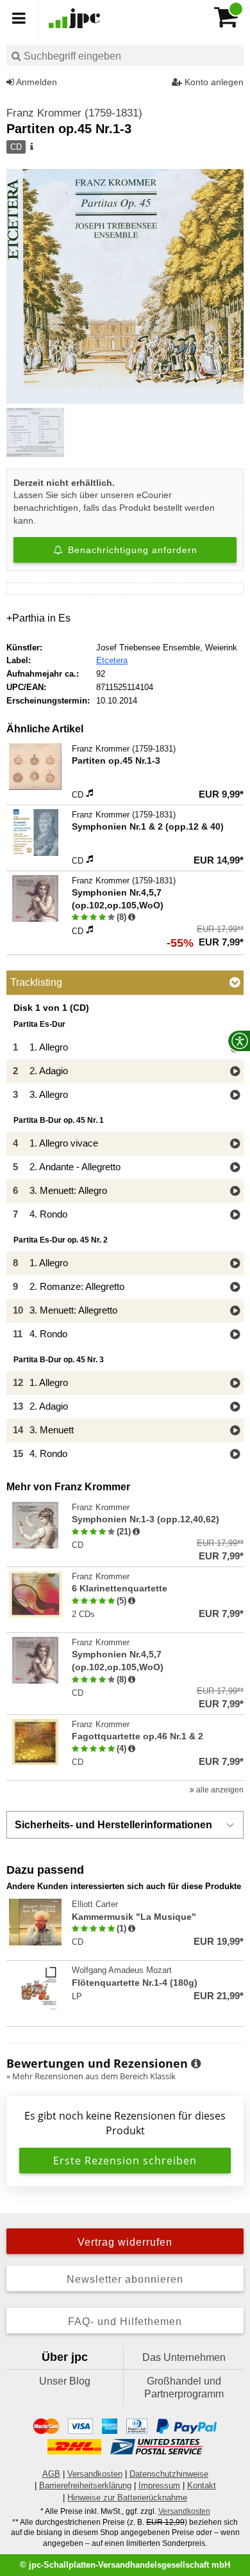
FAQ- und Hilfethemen (125, 2322)
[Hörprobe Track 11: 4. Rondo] (235, 1335)
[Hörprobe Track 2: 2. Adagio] (235, 1072)
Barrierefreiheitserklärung (85, 2485)
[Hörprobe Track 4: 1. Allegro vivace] (235, 1144)
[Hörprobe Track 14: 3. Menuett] (235, 1431)
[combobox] (125, 55)
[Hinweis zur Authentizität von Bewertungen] (132, 917)
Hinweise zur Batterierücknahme (127, 2498)
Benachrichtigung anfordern (131, 550)
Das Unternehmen (184, 2357)
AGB (51, 2474)
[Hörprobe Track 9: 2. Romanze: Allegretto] (235, 1288)
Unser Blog (65, 2381)
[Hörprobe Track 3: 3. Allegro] (235, 1096)
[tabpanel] (125, 1235)
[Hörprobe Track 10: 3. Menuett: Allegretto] (235, 1311)
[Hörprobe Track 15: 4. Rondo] (235, 1455)
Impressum (159, 2485)
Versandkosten (95, 2474)
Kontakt (202, 2485)
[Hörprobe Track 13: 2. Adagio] (235, 1407)
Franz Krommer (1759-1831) (74, 113)
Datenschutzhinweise (169, 2474)
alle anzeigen (219, 1790)
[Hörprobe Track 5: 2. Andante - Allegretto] (235, 1168)
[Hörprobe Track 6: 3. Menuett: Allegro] (235, 1192)
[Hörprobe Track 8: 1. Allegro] (235, 1264)
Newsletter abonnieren (125, 2279)
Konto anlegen (213, 82)
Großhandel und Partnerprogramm (184, 2387)
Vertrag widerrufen (125, 2242)
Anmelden (36, 82)
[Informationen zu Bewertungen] (196, 2064)
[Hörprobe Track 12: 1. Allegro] (235, 1384)
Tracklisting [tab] (36, 982)
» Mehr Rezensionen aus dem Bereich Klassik (91, 2076)
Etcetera (112, 660)
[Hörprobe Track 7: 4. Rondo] (235, 1215)
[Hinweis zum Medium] (31, 147)
